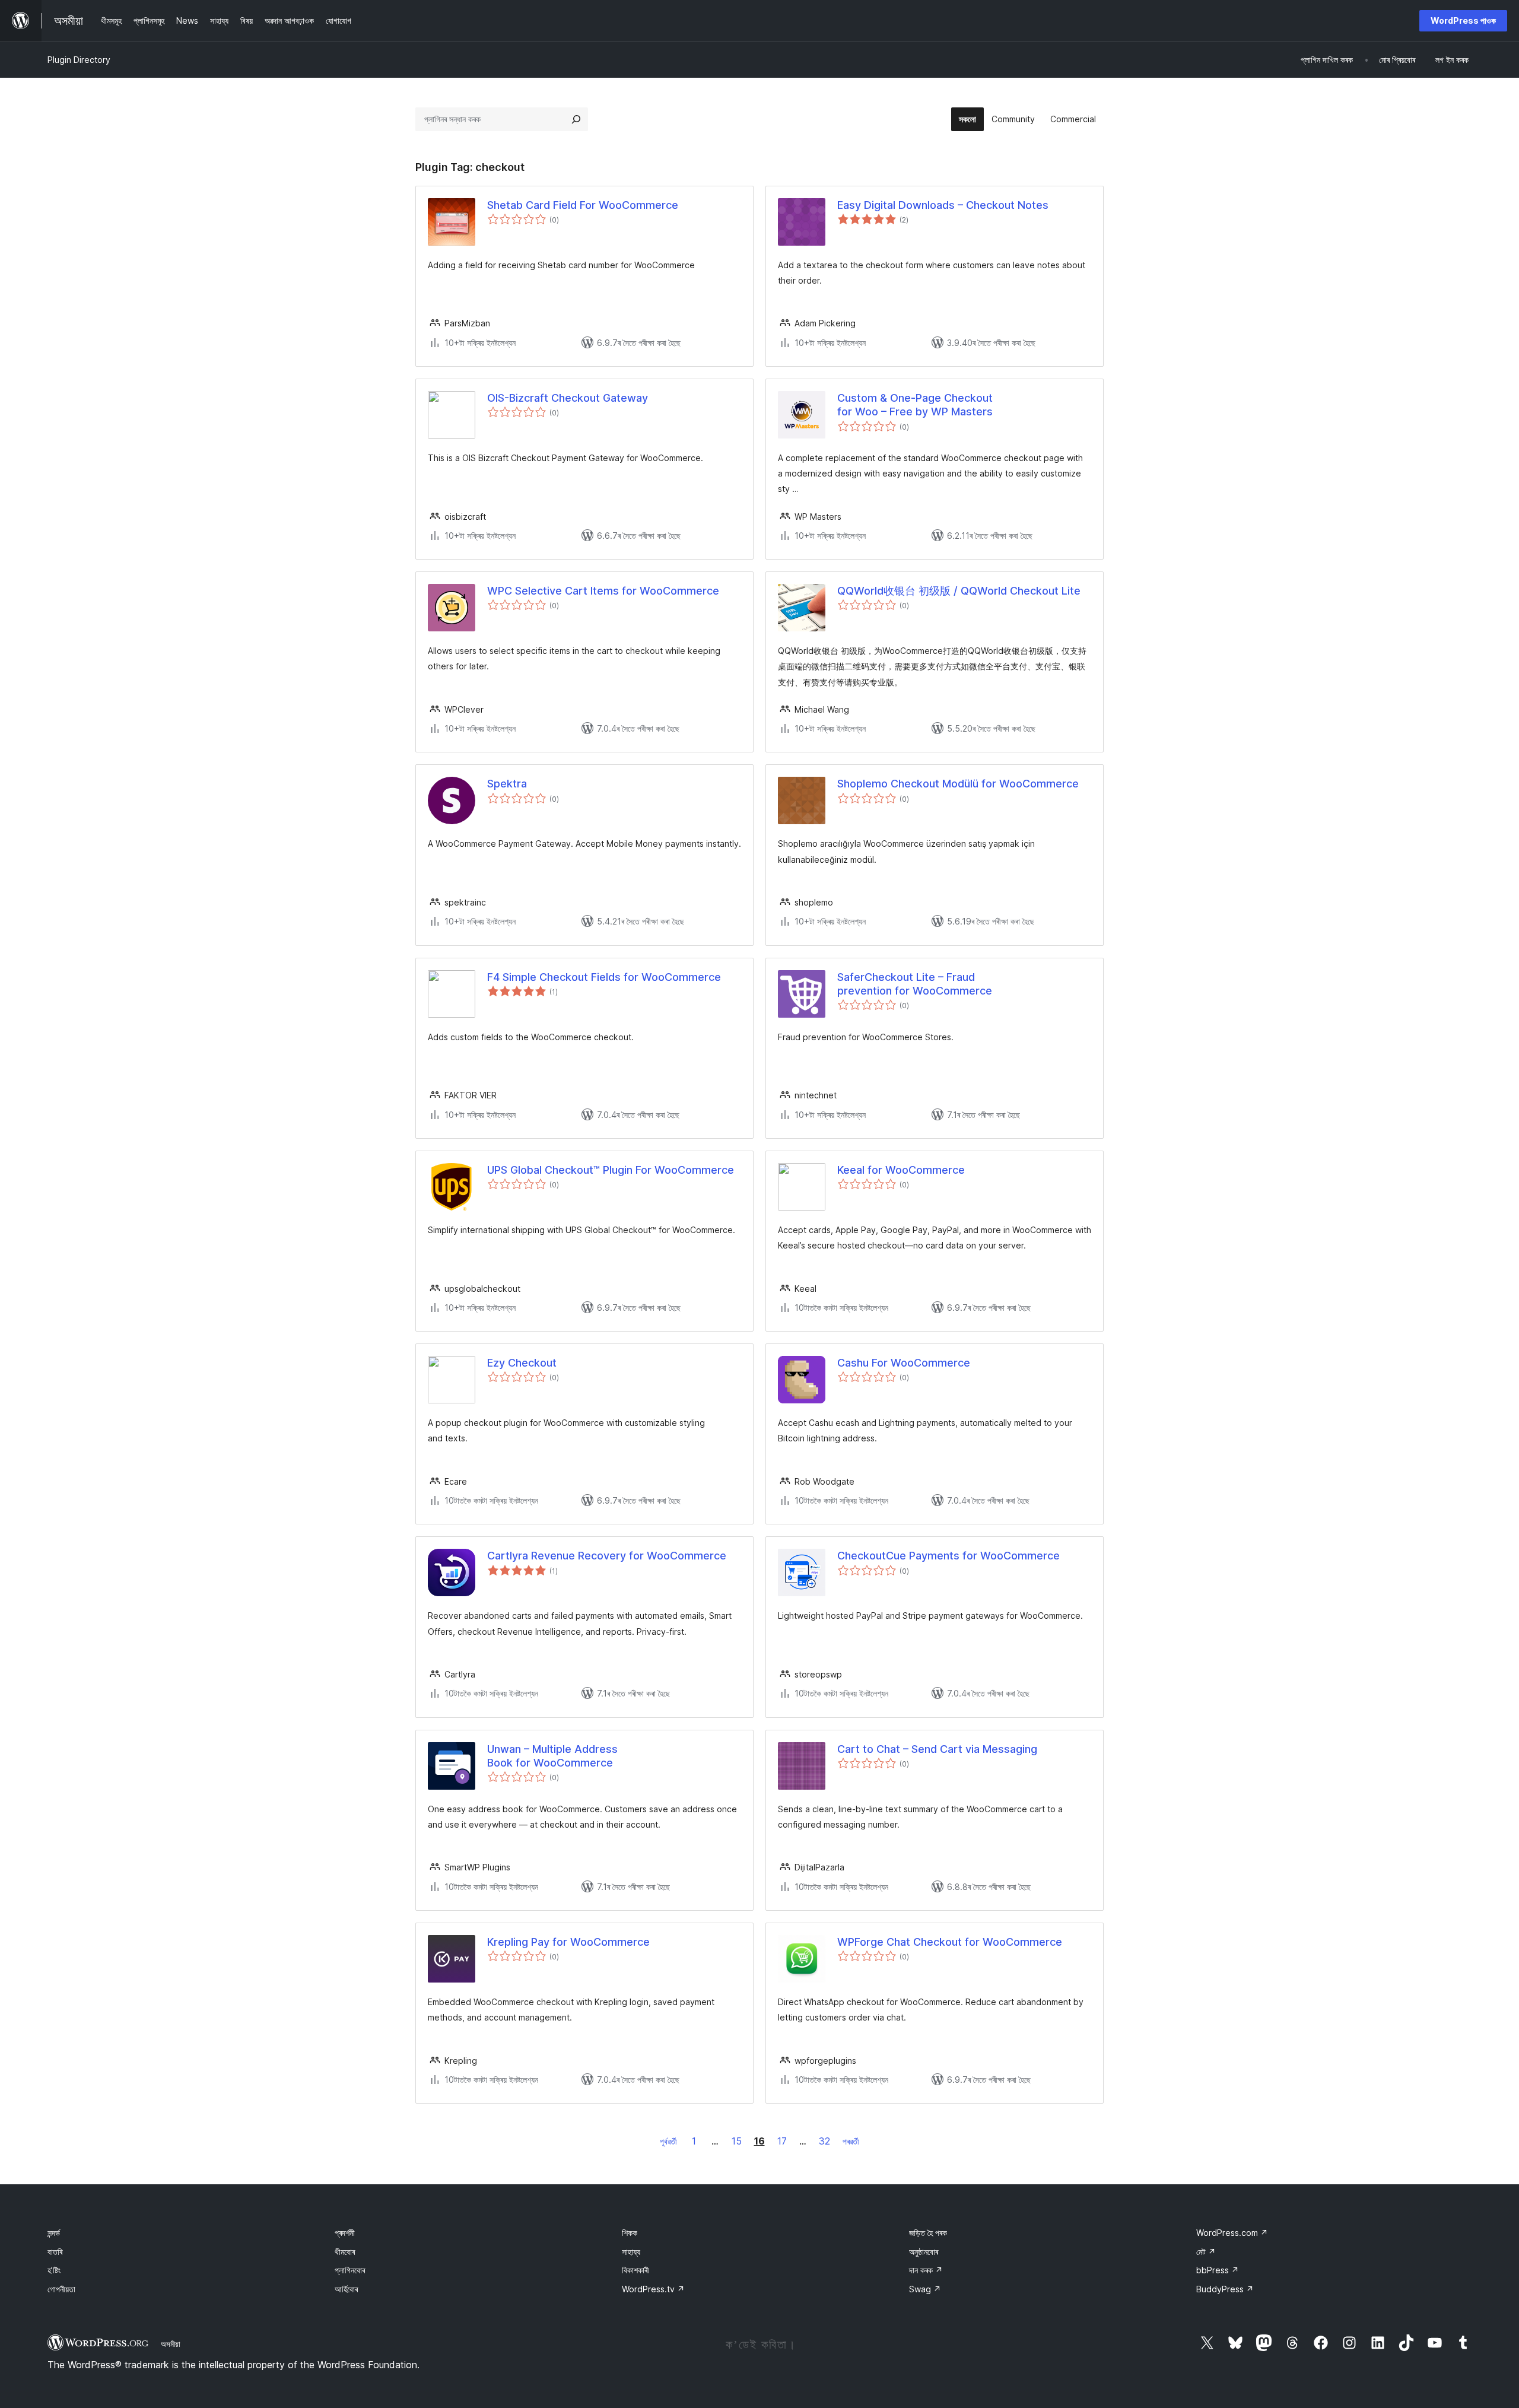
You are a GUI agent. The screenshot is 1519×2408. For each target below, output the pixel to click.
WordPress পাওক (1463, 20)
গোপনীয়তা (61, 2289)
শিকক (630, 2233)
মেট (1206, 2252)
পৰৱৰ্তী (851, 2141)
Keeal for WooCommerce (901, 1170)
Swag (925, 2289)
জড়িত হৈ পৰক (928, 2233)
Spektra (507, 784)
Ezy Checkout (522, 1363)
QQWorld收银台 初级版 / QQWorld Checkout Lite (959, 591)
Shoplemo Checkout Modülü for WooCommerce (958, 784)
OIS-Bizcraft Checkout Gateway (568, 398)
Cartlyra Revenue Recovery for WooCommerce (607, 1556)
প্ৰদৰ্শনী (345, 2233)
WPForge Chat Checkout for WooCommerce (950, 1942)
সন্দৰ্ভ (54, 2233)
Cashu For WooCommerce (904, 1363)
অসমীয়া (171, 2344)
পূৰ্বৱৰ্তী (668, 2141)
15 (737, 2141)
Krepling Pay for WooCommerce (568, 1942)
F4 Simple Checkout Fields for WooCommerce (604, 977)
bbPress (1218, 2270)
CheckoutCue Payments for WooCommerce (948, 1556)
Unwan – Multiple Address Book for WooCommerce (552, 1756)
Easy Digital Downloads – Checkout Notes (943, 205)
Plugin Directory (79, 60)
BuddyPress (1225, 2289)
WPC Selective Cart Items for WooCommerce (603, 591)
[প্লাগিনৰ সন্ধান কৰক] (576, 119)
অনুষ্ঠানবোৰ (924, 2252)
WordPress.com (1232, 2233)
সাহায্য (631, 2252)
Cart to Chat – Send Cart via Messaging (937, 1749)
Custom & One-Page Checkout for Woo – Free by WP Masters (915, 405)
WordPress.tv (653, 2289)
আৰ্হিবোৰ (346, 2289)
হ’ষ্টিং (54, 2270)
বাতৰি (55, 2252)
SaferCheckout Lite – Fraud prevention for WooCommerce (915, 984)
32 (824, 2141)
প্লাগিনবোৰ (350, 2270)
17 (782, 2141)
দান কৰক (926, 2270)
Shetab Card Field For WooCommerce (583, 205)
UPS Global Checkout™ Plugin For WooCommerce (611, 1170)
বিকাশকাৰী (635, 2270)
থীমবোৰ (345, 2252)
